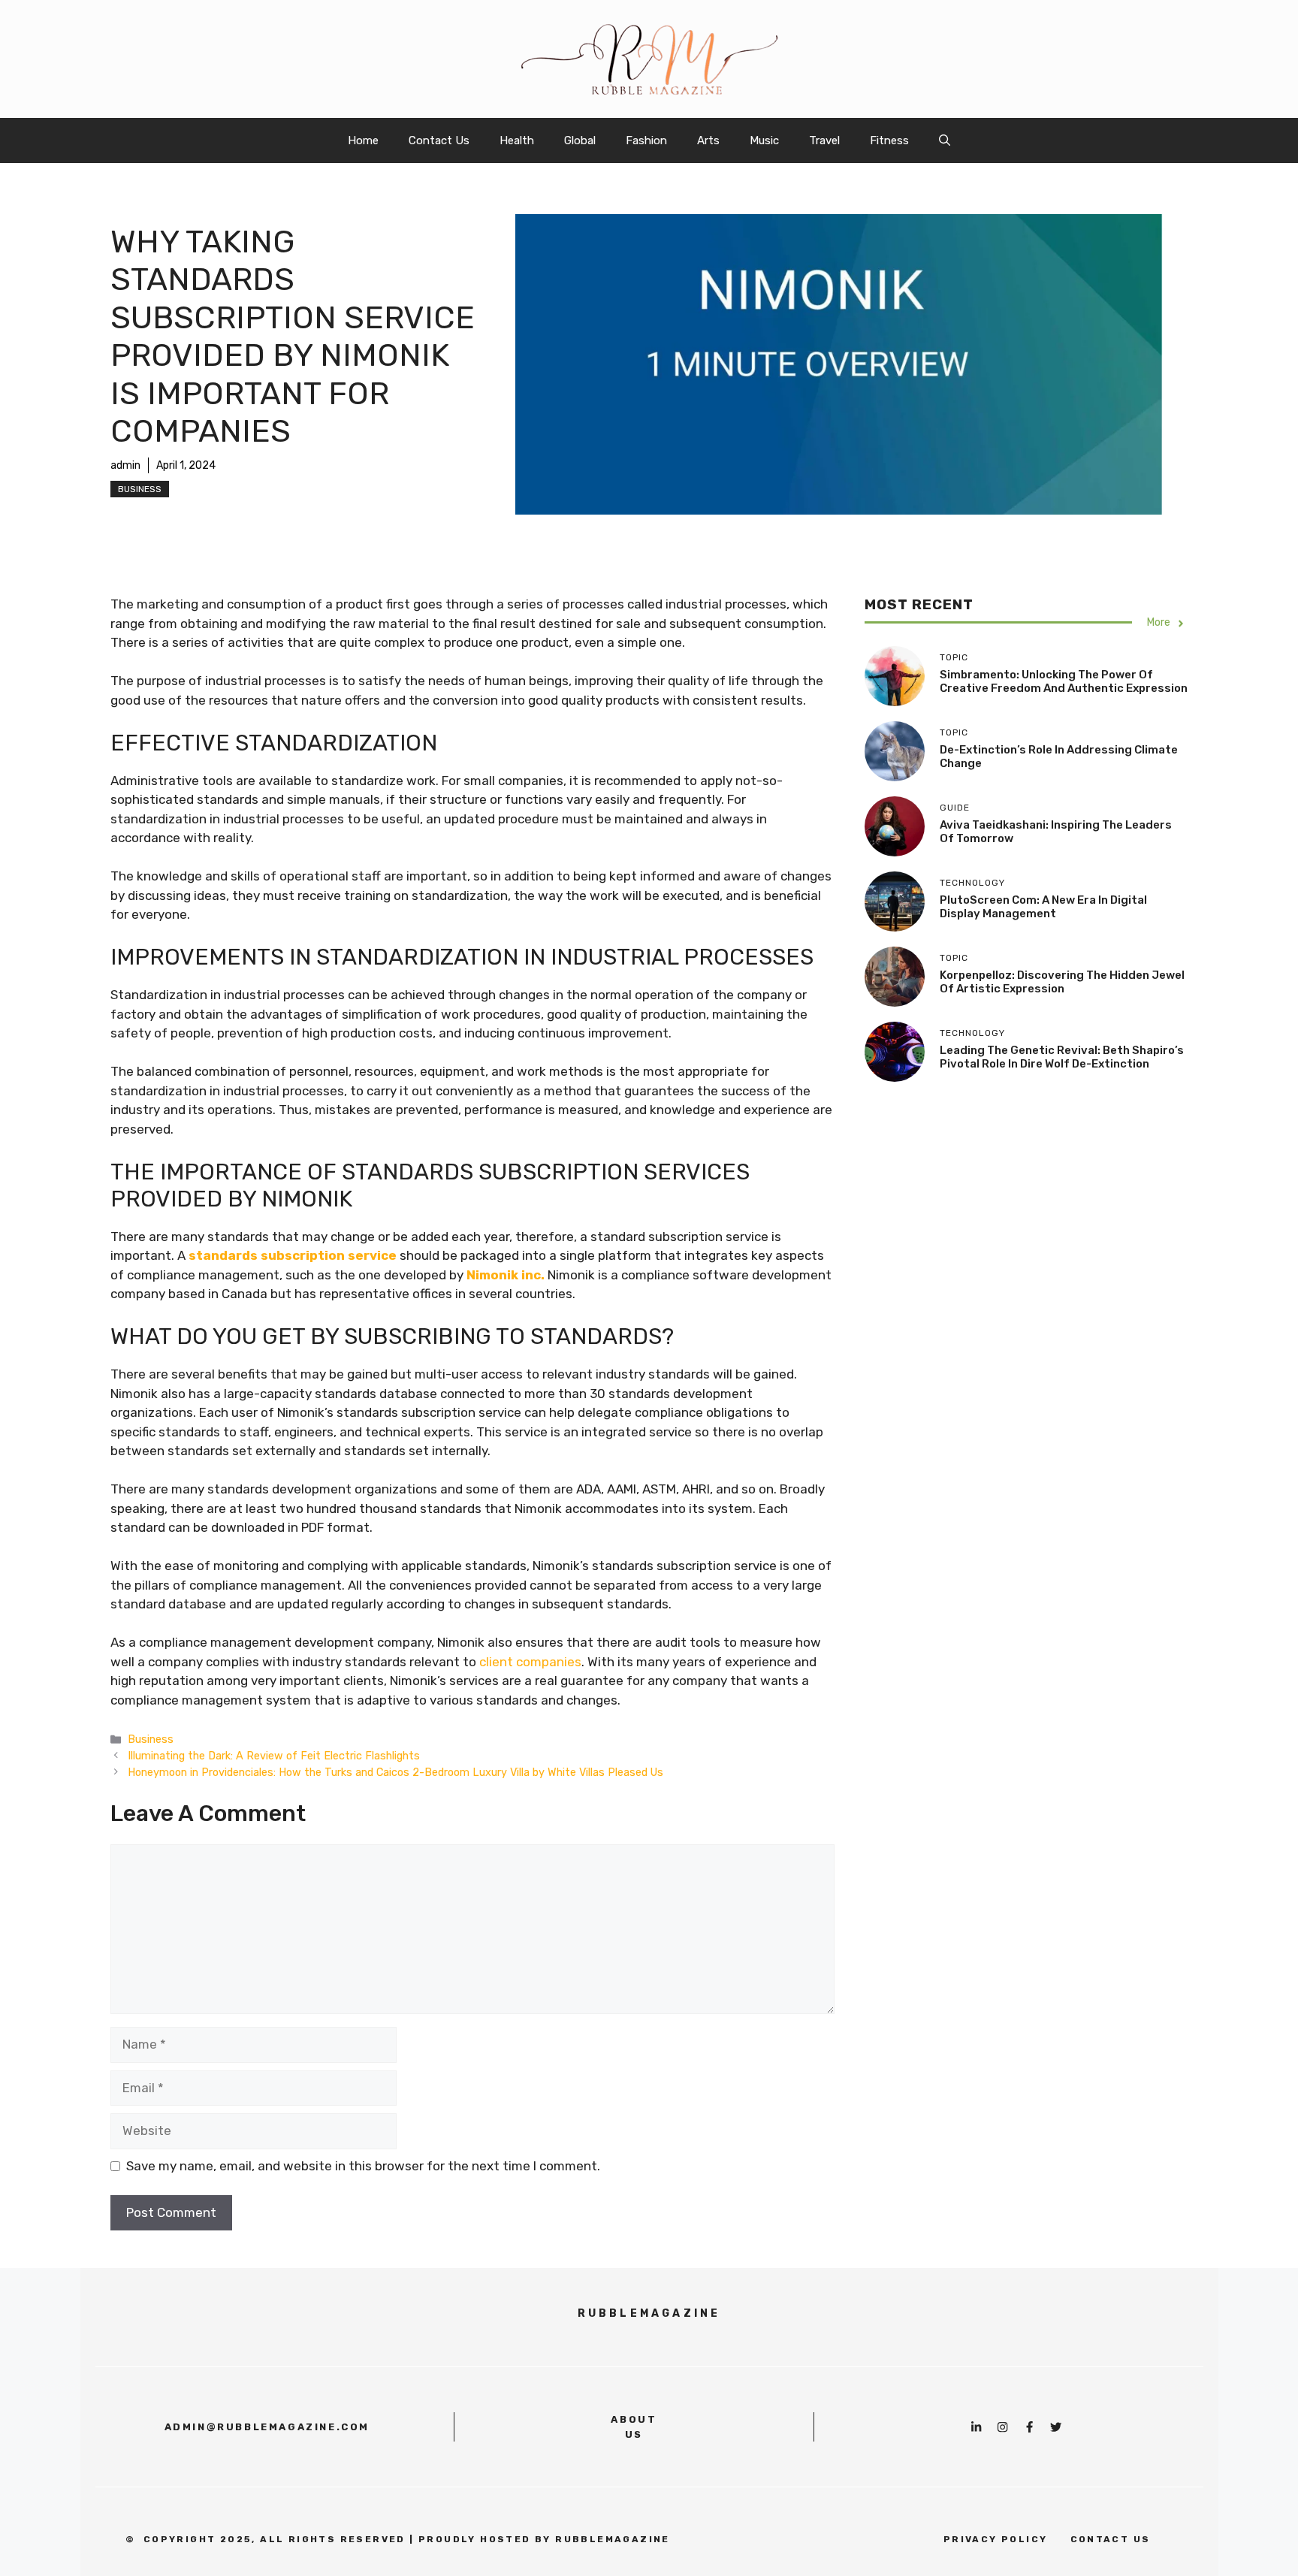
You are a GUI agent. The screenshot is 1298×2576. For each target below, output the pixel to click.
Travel (824, 140)
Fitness (889, 140)
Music (764, 140)
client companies (530, 1662)
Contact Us (439, 140)
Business (140, 489)
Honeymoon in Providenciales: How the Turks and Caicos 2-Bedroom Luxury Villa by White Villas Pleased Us (395, 1772)
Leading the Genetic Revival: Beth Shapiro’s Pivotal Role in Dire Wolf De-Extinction (1062, 1058)
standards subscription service (293, 1255)
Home (363, 140)
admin (125, 465)
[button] (945, 140)
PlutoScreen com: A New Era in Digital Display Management (1043, 907)
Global (580, 140)
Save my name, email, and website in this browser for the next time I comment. (363, 2166)
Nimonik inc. (506, 1275)
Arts (708, 140)
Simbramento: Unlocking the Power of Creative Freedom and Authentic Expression (1064, 682)
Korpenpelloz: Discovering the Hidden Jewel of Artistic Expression (1062, 983)
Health (517, 140)
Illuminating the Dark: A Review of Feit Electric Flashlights (274, 1756)
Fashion (646, 140)
